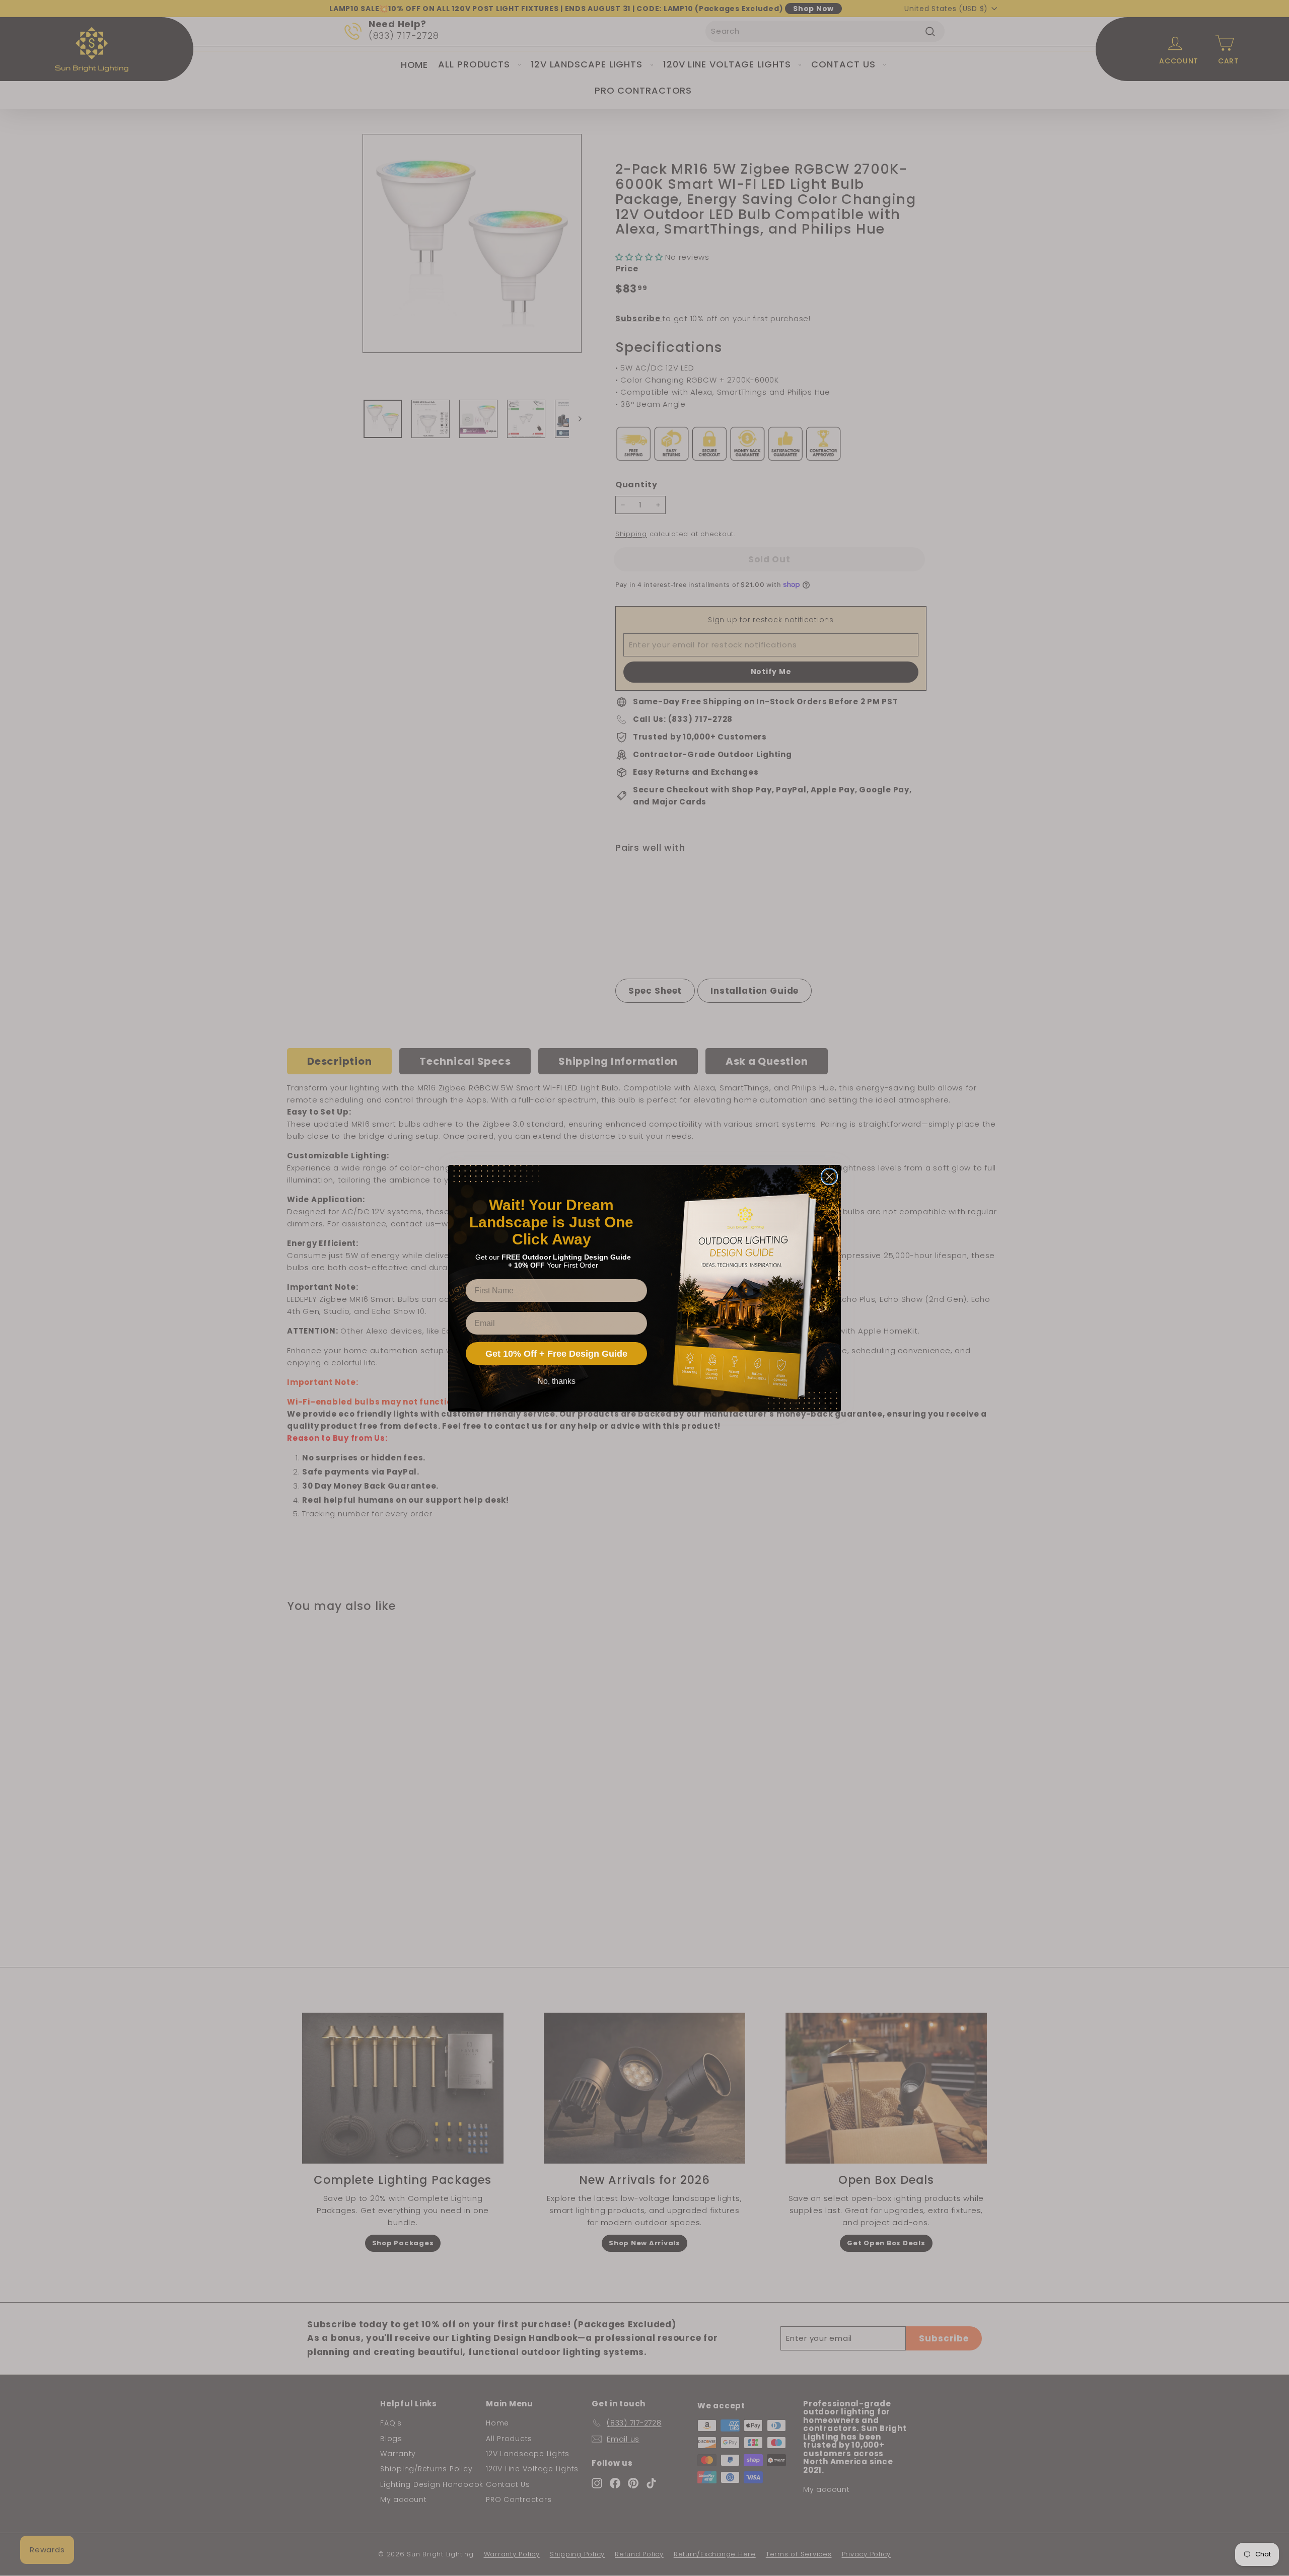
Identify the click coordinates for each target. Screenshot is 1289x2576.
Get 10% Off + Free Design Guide (556, 1354)
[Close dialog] (829, 1176)
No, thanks (556, 1381)
